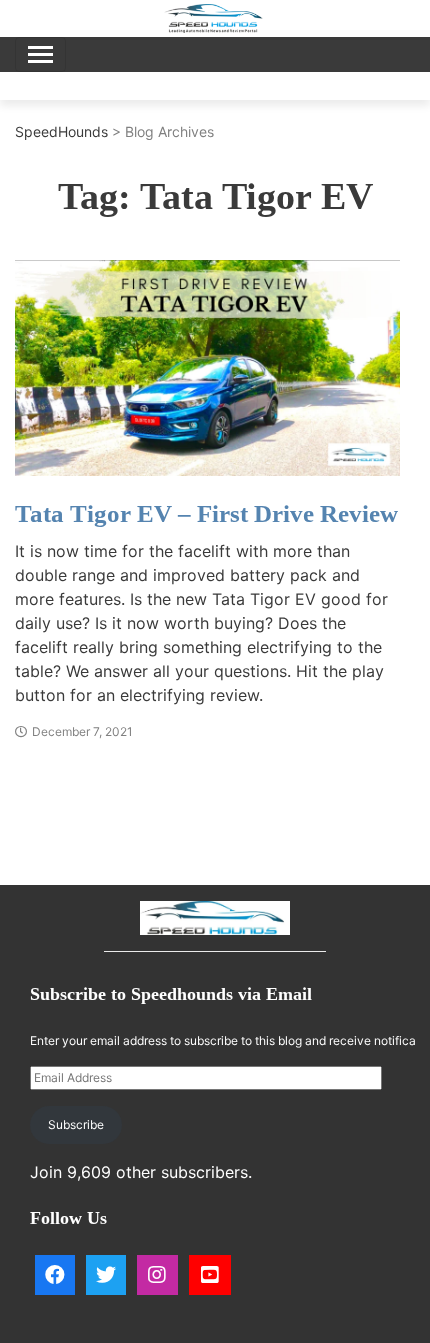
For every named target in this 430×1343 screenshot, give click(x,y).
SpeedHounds (61, 131)
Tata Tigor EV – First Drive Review (206, 513)
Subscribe (76, 1124)
